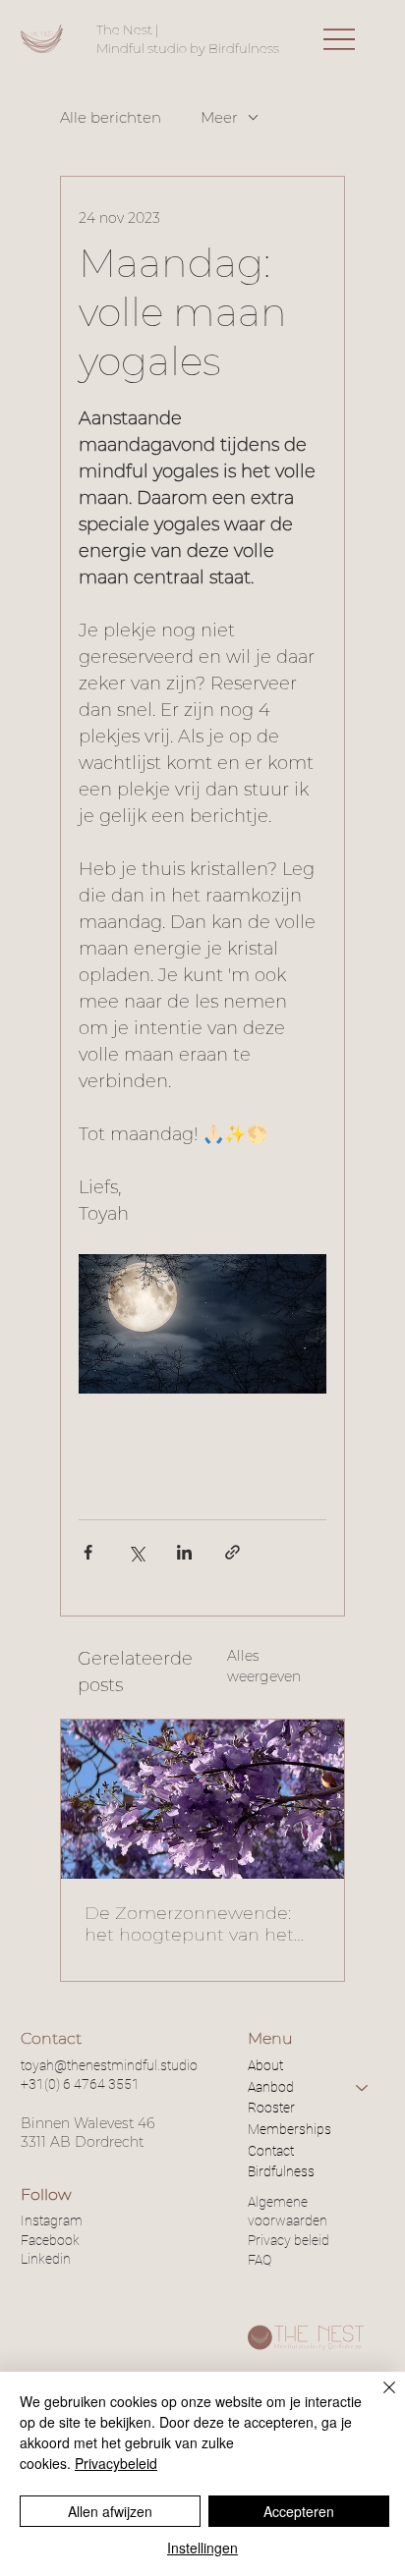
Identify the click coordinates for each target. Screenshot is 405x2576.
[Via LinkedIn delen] (184, 1552)
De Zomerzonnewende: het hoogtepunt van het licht (189, 1924)
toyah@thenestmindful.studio (109, 2065)
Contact (271, 2151)
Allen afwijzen (110, 2511)
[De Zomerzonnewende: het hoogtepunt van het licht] (202, 1799)
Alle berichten (111, 117)
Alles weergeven (264, 1666)
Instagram (52, 2220)
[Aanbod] (363, 2088)
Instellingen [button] (202, 2548)
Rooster (271, 2108)
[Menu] (339, 38)
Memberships (289, 2129)
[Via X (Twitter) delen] (136, 1552)
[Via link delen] (232, 1552)
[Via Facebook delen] (88, 1552)
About (265, 2065)
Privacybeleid (116, 2463)
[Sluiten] (377, 2399)
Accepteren (299, 2511)
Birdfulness (281, 2171)
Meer (219, 117)
